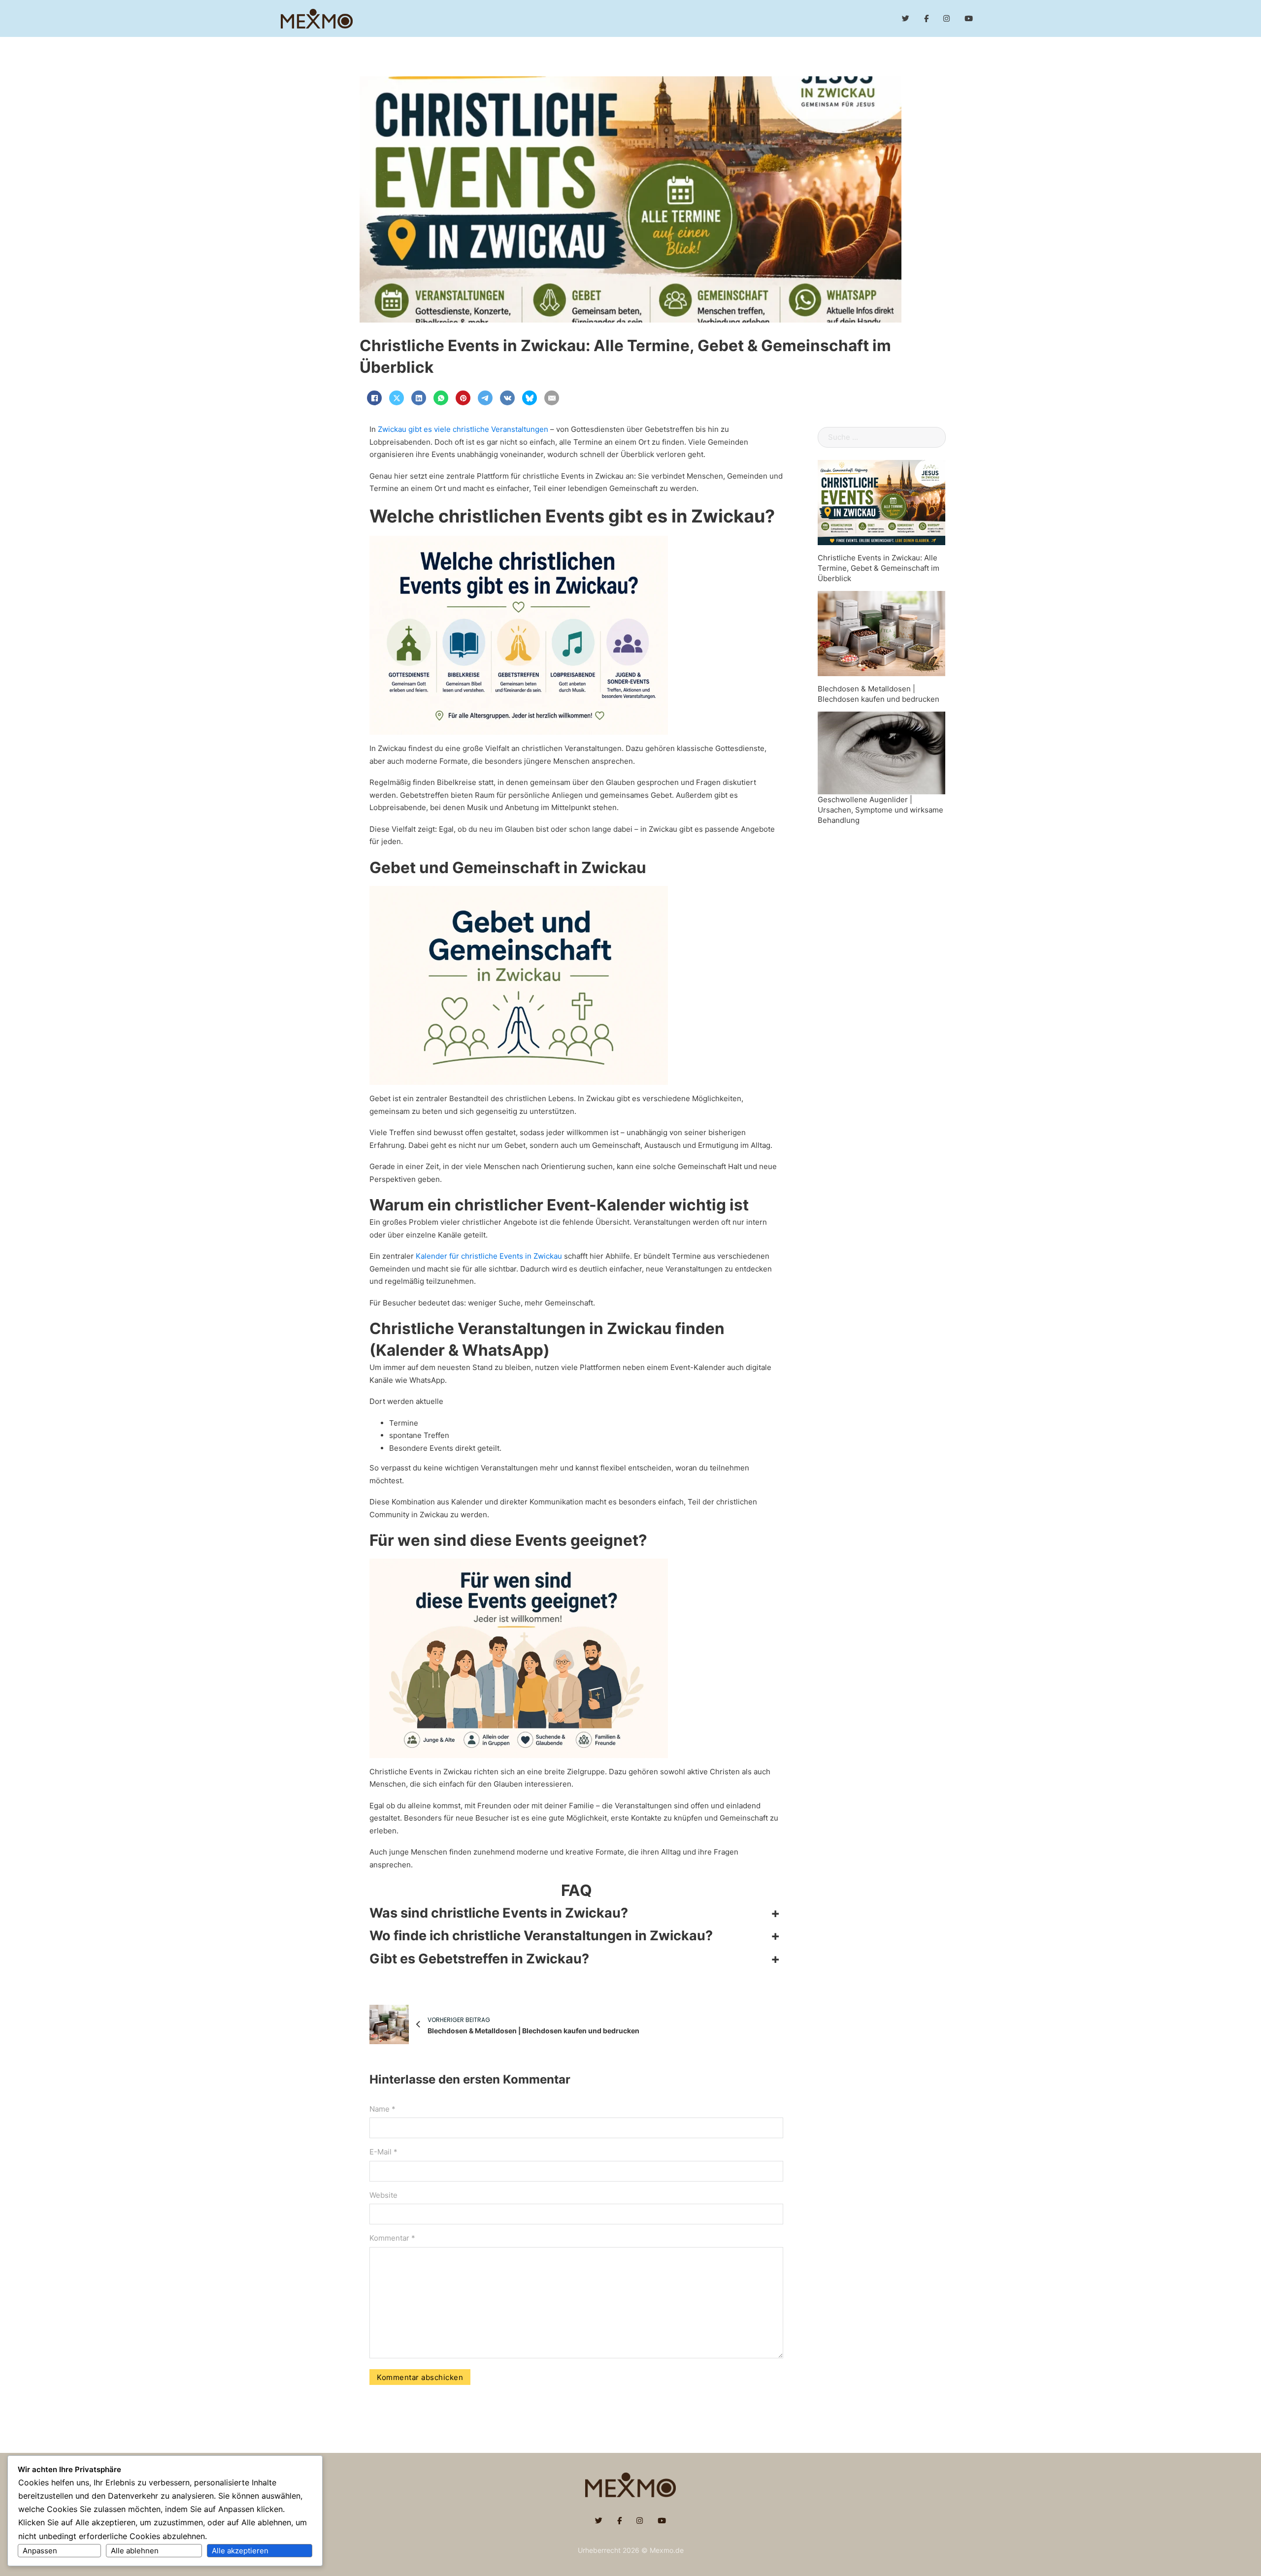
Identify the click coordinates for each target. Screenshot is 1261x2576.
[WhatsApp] (441, 398)
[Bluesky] (530, 398)
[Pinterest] (463, 398)
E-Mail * (383, 2152)
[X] (397, 398)
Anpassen (40, 2551)
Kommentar (392, 2238)
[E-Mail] (552, 398)
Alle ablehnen (135, 2551)
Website (383, 2195)
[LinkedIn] (419, 398)
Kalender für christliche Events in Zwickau (489, 1256)
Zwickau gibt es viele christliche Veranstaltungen (463, 429)
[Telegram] (485, 398)
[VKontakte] (507, 398)
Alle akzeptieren (240, 2551)
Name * (382, 2109)
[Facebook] (374, 398)
